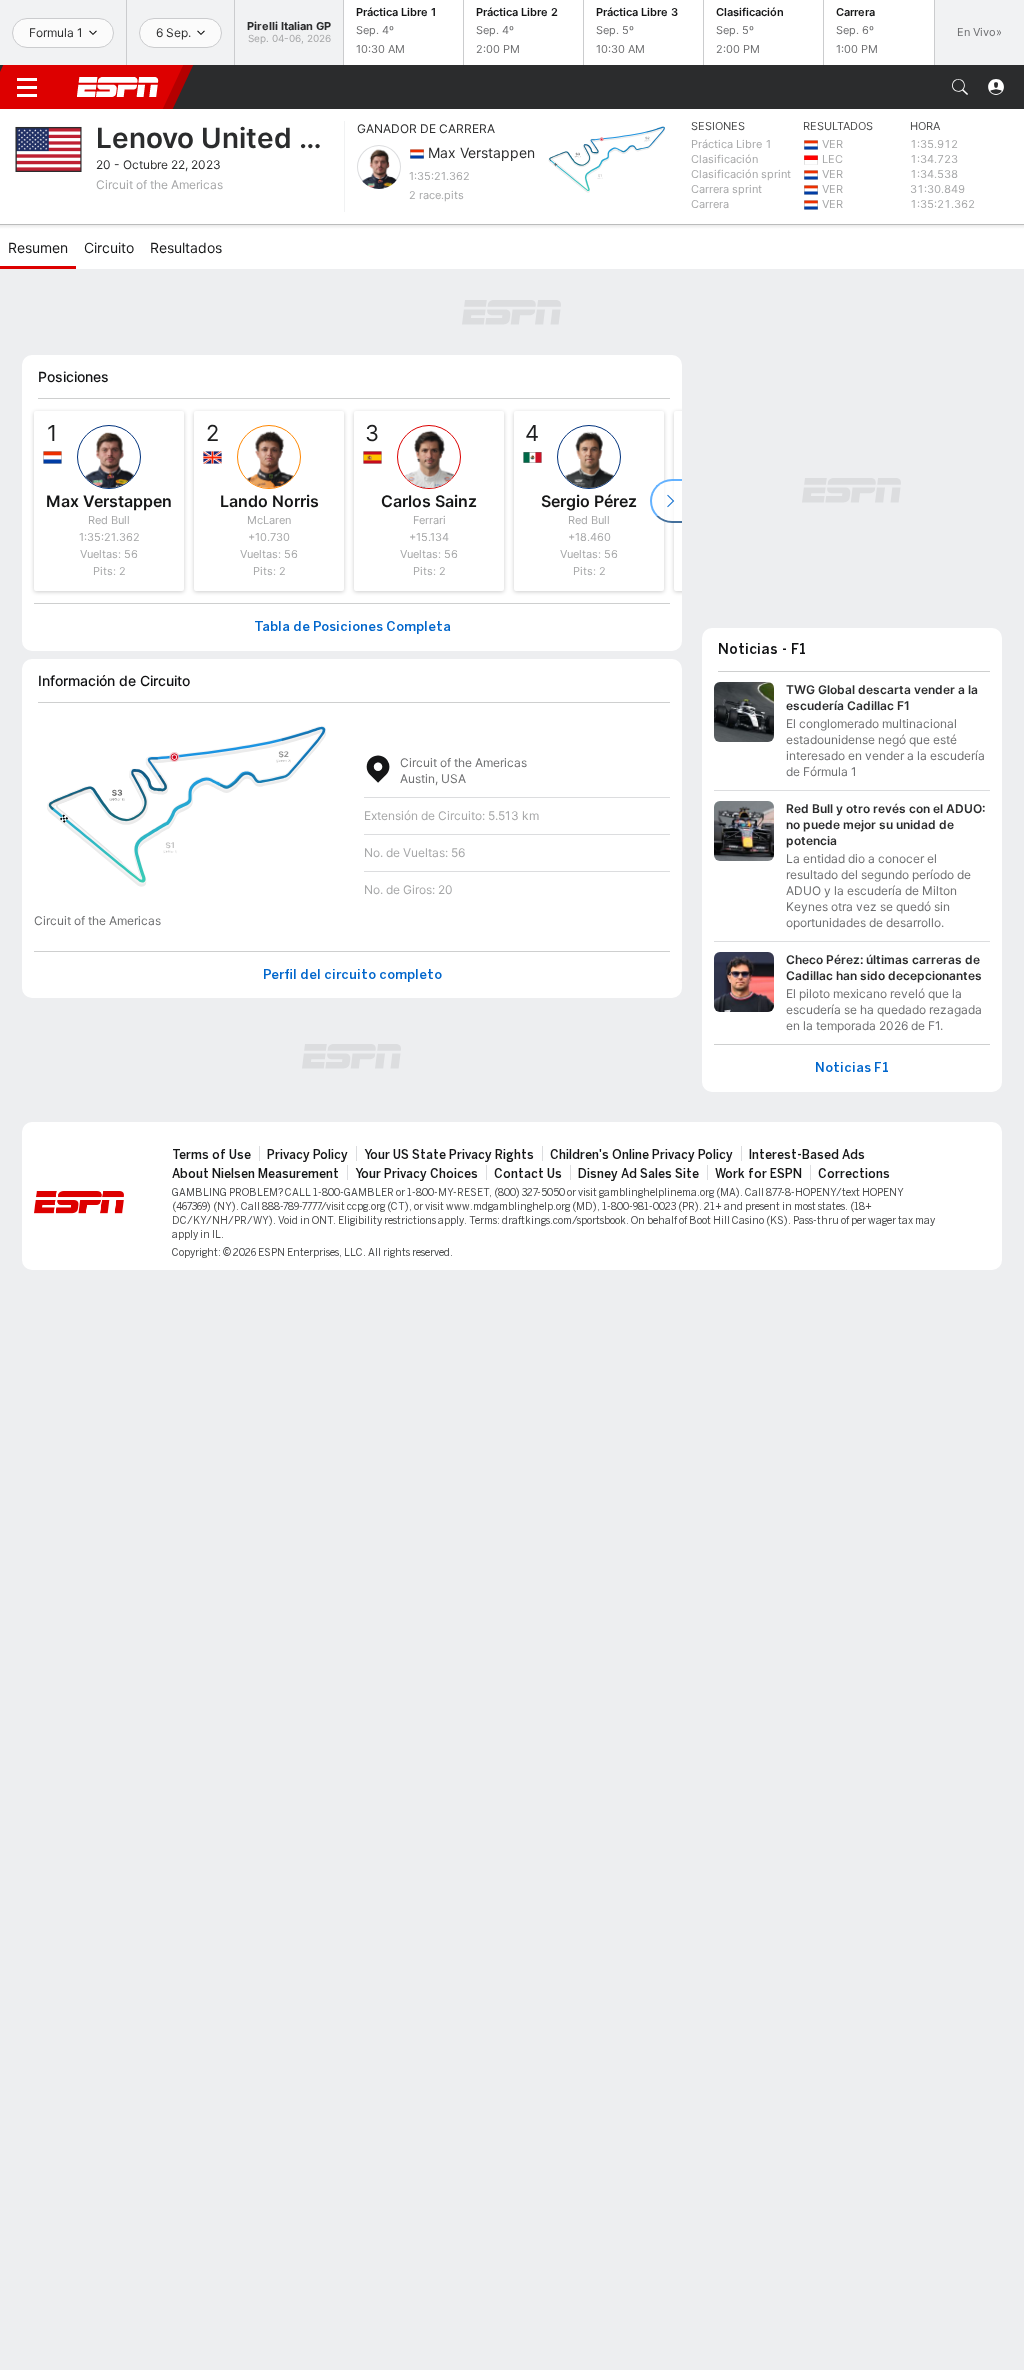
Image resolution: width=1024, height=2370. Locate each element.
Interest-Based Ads (807, 1155)
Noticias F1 (852, 1068)
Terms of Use (211, 1155)
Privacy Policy (307, 1155)
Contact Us (528, 1174)
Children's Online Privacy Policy (641, 1155)
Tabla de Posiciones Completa (352, 627)
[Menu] (27, 87)
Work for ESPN (758, 1174)
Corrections (854, 1174)
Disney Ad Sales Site (638, 1174)
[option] (109, 501)
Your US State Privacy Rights (449, 1155)
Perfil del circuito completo (352, 975)
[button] (960, 87)
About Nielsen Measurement (255, 1174)
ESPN (118, 87)
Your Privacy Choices (416, 1174)
